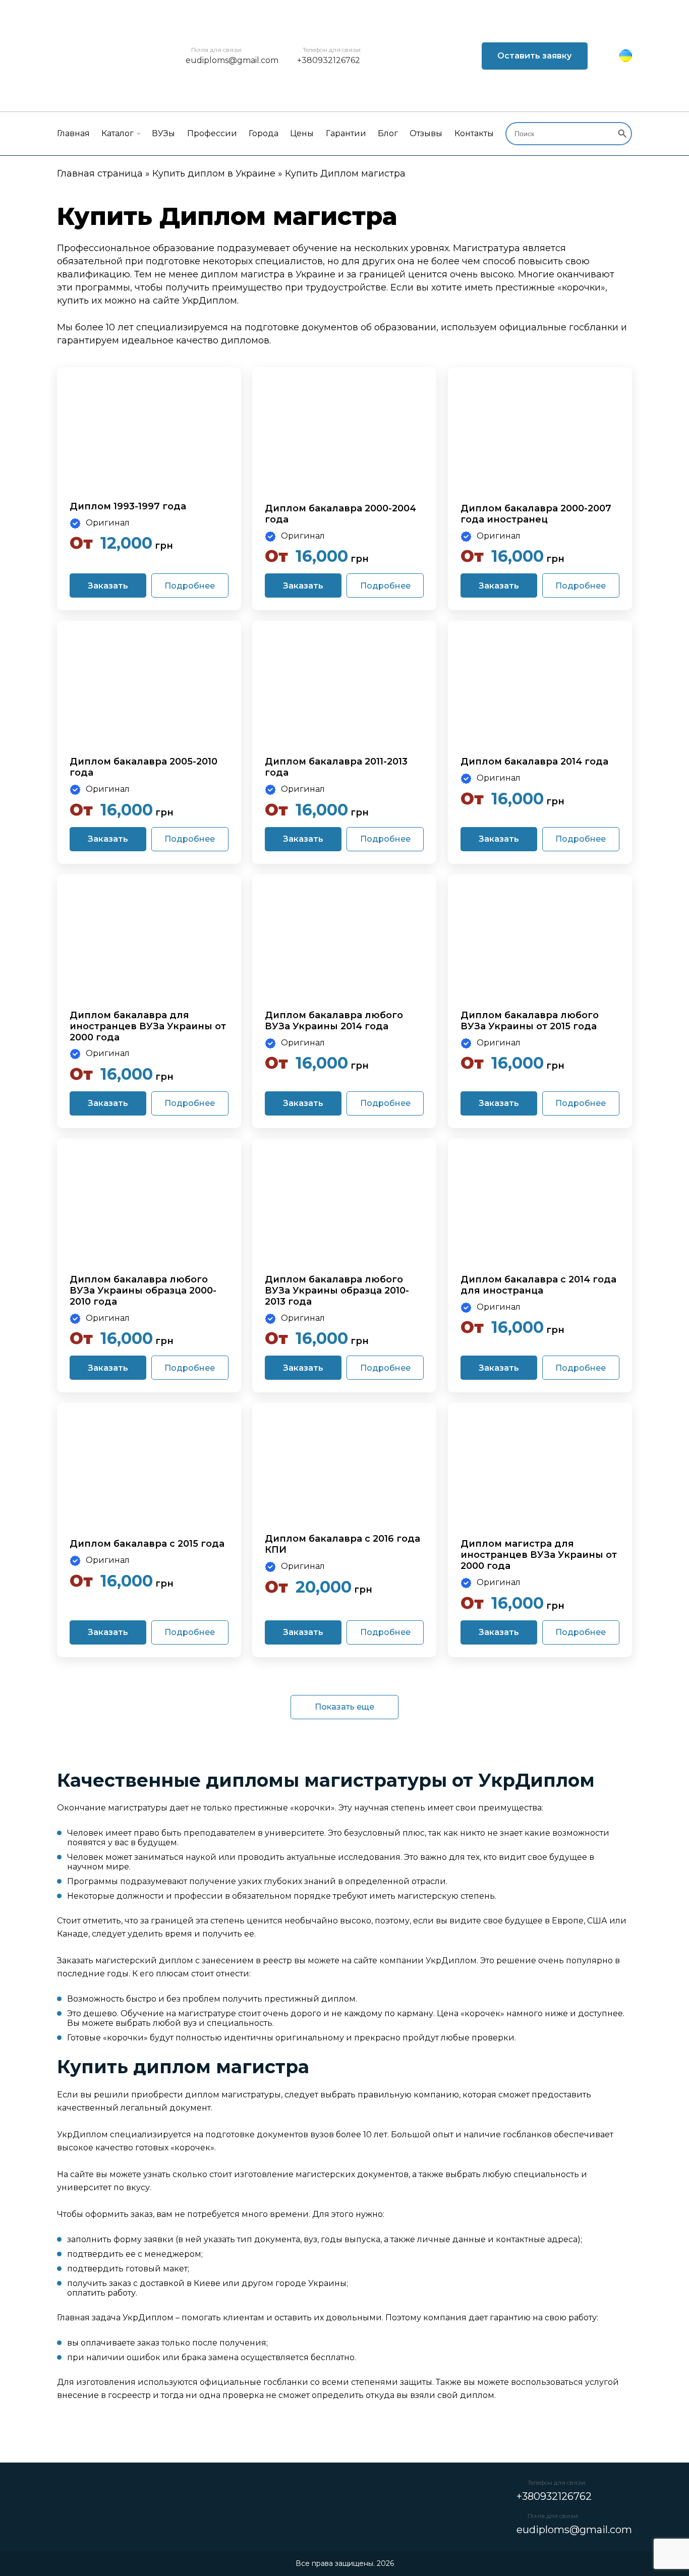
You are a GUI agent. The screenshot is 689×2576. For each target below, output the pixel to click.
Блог (388, 133)
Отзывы (426, 133)
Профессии (212, 133)
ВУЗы (163, 133)
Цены (302, 133)
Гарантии (346, 133)
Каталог (118, 133)
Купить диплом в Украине (214, 173)
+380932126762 (329, 60)
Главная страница (100, 173)
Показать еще (344, 1707)
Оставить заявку (534, 56)
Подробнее (190, 586)
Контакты (474, 133)
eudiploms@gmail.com (232, 60)
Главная (73, 133)
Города (264, 133)
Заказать (108, 586)
